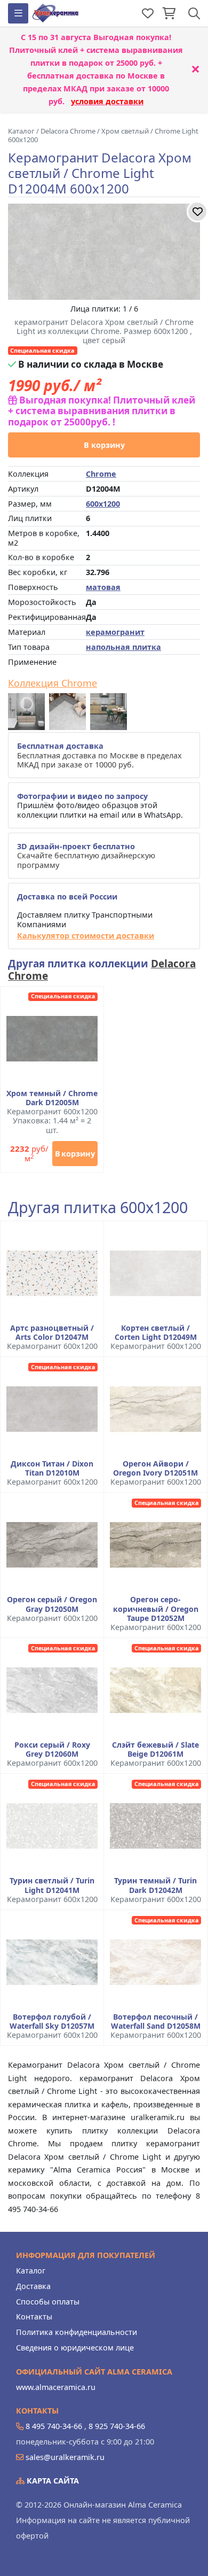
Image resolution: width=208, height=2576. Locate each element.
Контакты (34, 2317)
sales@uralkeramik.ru (65, 2457)
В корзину (104, 445)
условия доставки (107, 101)
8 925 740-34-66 (117, 2426)
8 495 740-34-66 (54, 2426)
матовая (103, 587)
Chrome (101, 474)
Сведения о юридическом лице (75, 2348)
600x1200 (103, 504)
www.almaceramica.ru (56, 2387)
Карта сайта (52, 2481)
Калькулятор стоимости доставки (86, 936)
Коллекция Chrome (53, 684)
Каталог (31, 2271)
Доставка (33, 2286)
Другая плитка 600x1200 (98, 1208)
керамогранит (115, 632)
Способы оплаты (48, 2302)
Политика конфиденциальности (77, 2332)
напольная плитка (123, 647)
